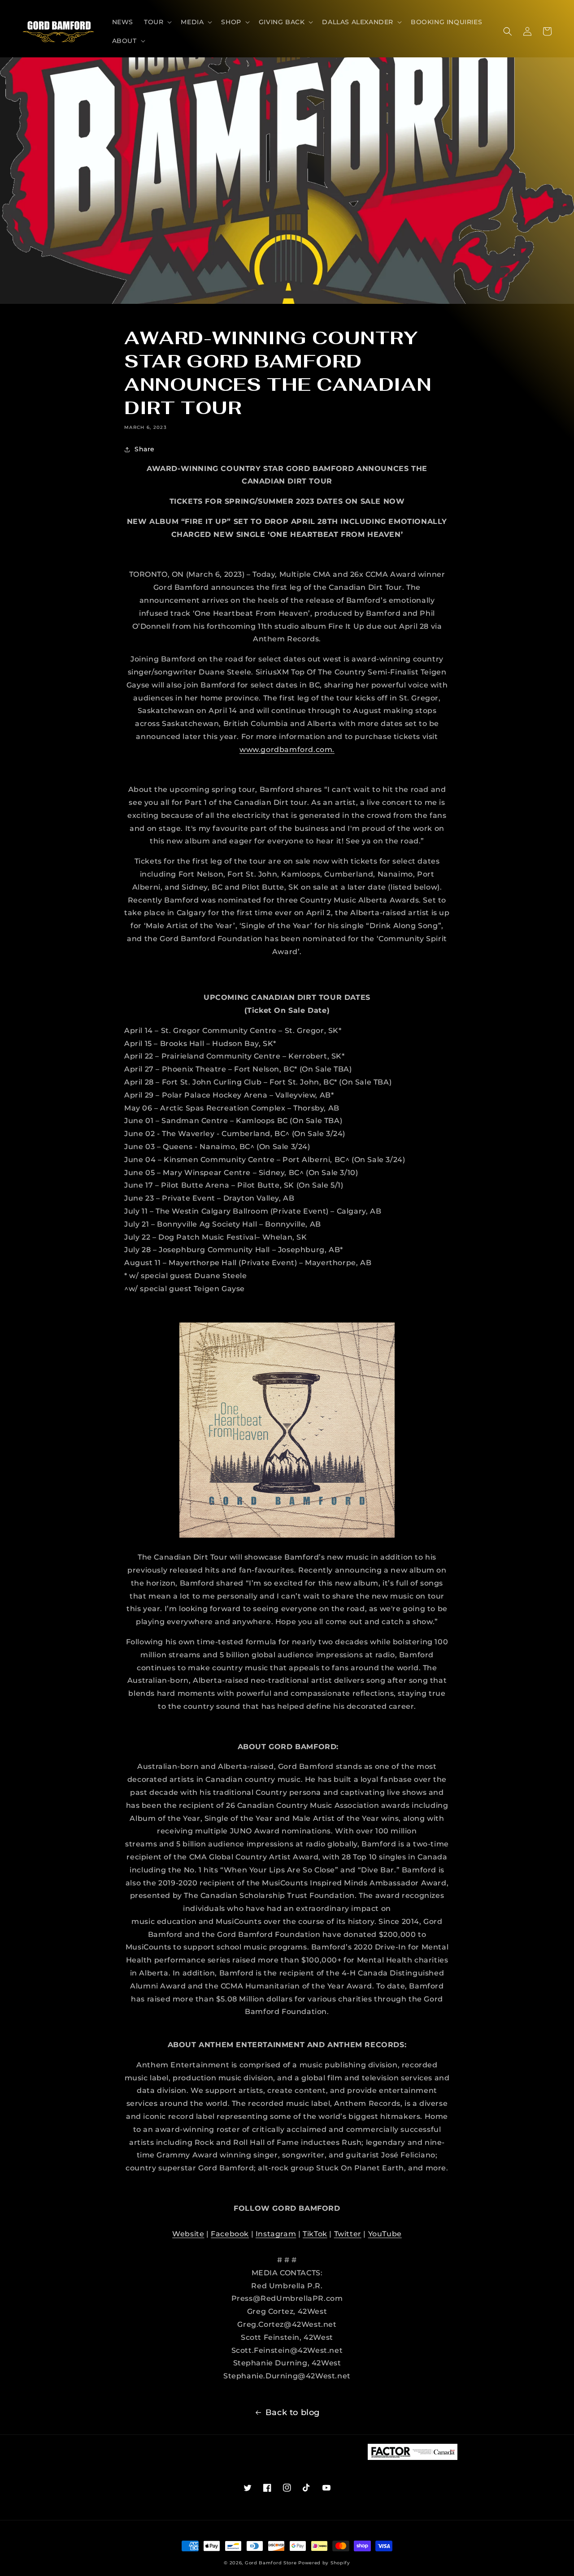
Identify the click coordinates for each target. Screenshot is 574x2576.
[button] (157, 22)
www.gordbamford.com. (287, 750)
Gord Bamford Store (271, 2563)
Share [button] (145, 449)
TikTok (315, 2234)
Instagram (276, 2234)
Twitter (348, 2234)
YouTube (385, 2234)
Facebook (230, 2234)
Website (188, 2234)
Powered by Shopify (324, 2563)
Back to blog (293, 2412)
